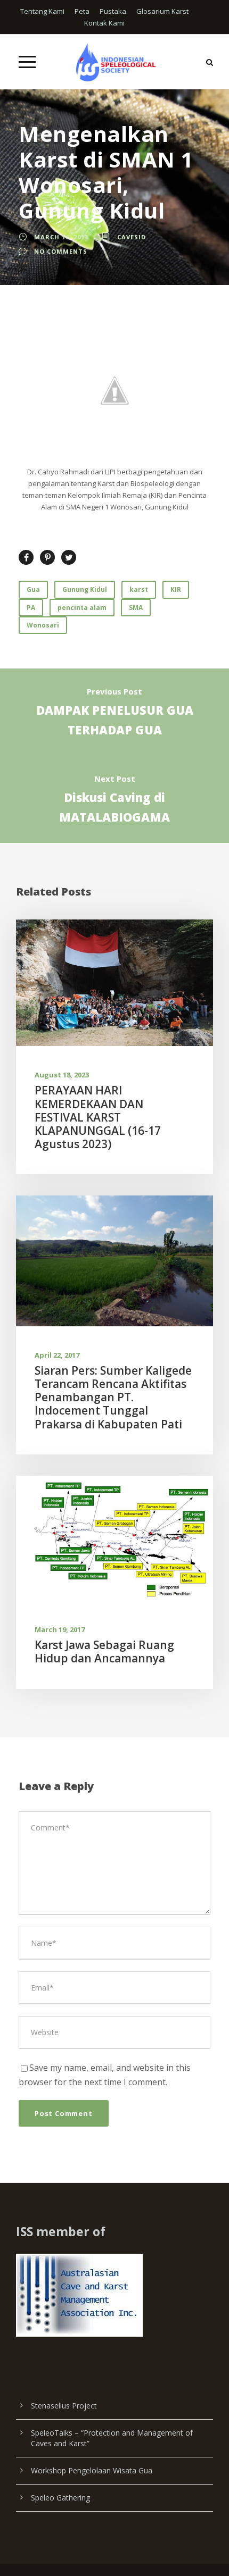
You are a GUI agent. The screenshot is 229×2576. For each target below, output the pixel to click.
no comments (61, 251)
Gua (33, 589)
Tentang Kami (42, 11)
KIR (176, 589)
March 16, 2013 (61, 237)
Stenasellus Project (64, 2406)
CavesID (132, 237)
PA (31, 608)
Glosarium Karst (162, 11)
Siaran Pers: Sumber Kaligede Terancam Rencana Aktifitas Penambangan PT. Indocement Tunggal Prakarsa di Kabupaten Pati (113, 1397)
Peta (82, 11)
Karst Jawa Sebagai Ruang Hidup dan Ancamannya (104, 1651)
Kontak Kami (104, 23)
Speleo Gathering (60, 2498)
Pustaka (113, 11)
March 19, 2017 (60, 1629)
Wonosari (43, 625)
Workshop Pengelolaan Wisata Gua (92, 2470)
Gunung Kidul (85, 589)
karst (139, 589)
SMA (136, 608)
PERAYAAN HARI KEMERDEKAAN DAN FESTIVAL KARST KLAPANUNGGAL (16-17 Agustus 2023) (98, 1117)
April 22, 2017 (57, 1355)
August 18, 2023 (62, 1075)
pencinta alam (82, 608)
